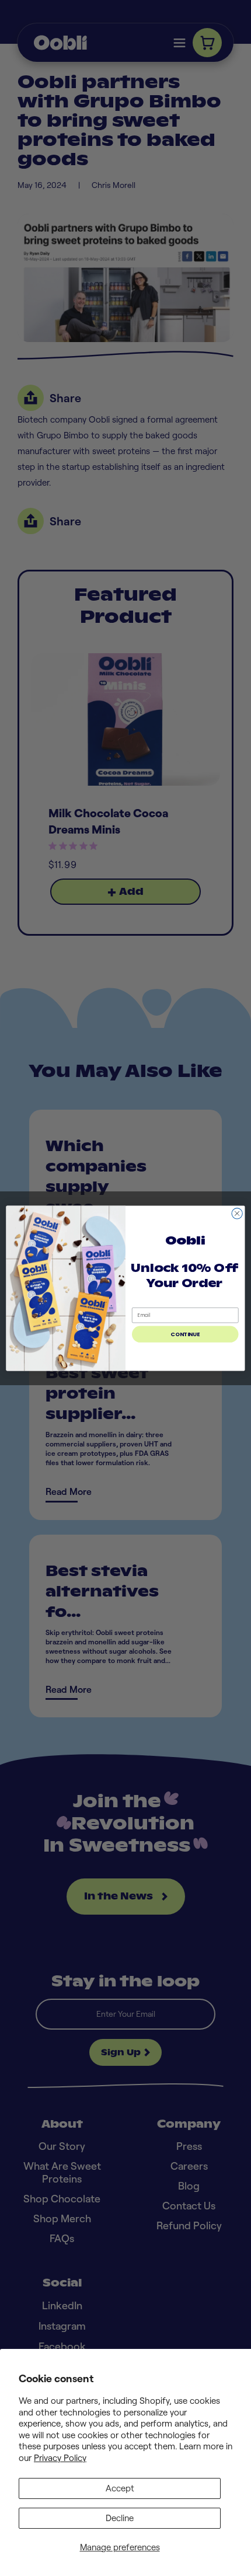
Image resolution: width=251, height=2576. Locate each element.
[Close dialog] (237, 1213)
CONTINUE (185, 1334)
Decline (120, 2518)
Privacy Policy (60, 2458)
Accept (120, 2488)
